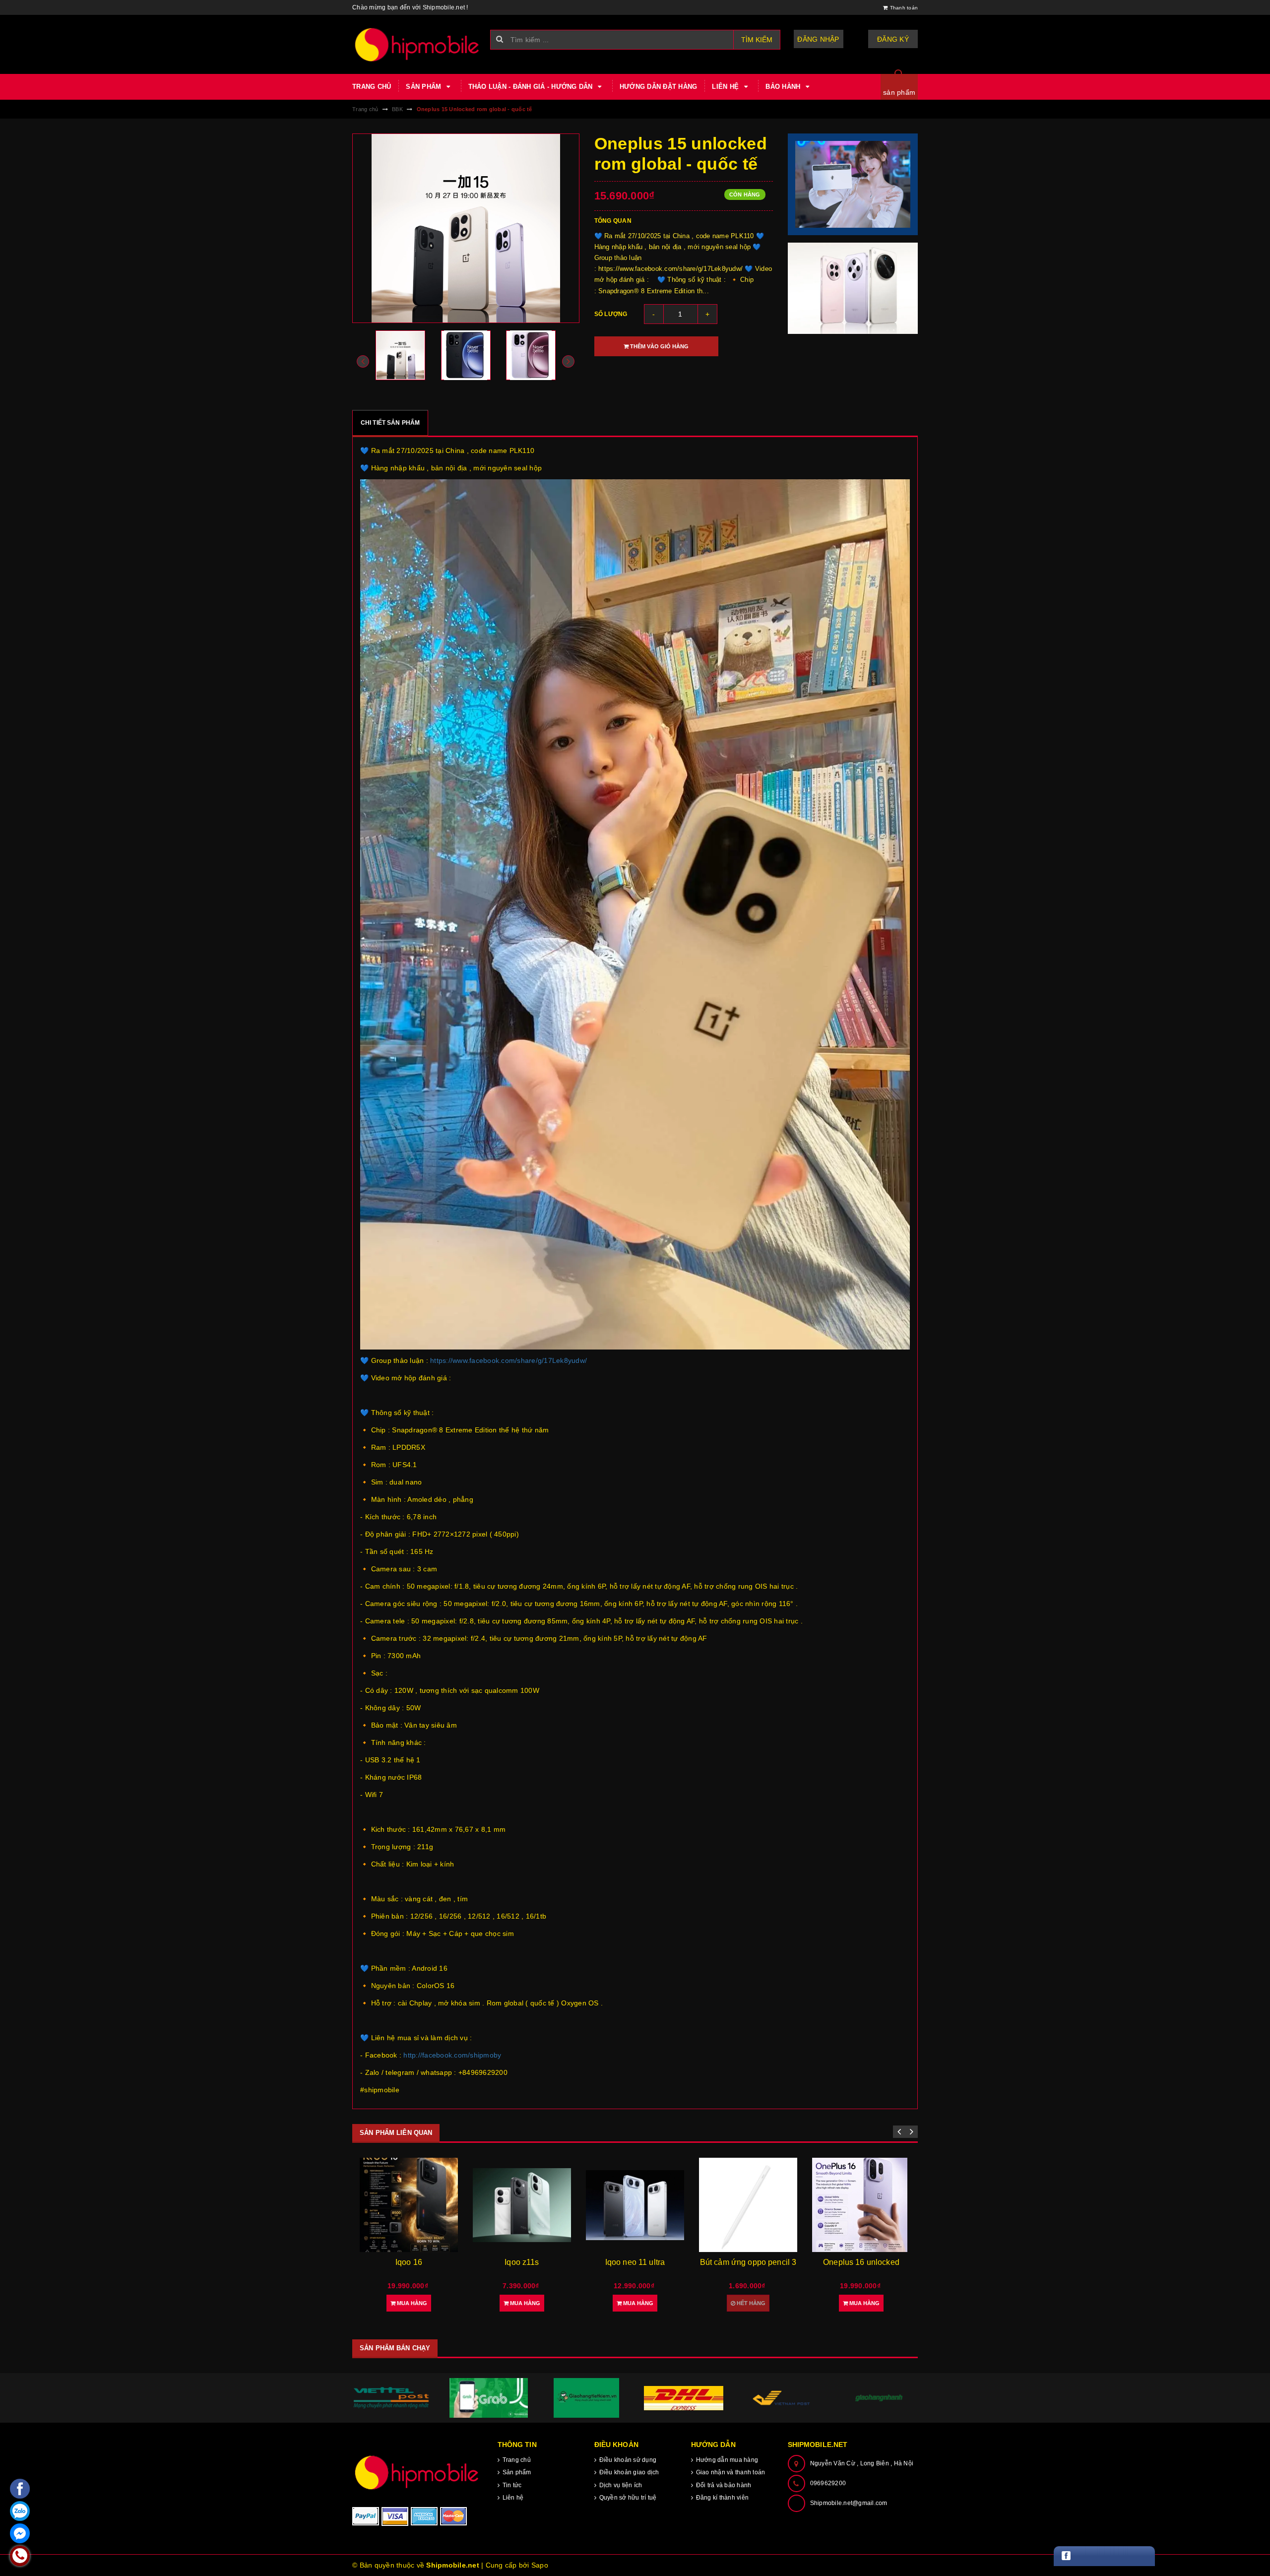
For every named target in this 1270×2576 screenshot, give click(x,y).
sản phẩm (899, 92)
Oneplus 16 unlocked (748, 2262)
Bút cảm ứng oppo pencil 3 (635, 2262)
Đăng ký (893, 39)
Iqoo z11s (409, 2262)
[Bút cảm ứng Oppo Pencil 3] (635, 2205)
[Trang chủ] (417, 44)
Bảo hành (784, 87)
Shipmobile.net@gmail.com (849, 2503)
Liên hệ (726, 87)
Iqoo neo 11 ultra (522, 2262)
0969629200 (828, 2483)
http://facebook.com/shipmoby (452, 2055)
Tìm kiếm (757, 40)
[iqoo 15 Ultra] (861, 2205)
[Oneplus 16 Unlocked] (748, 2205)
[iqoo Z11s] (409, 2205)
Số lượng (611, 314)
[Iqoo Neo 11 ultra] (522, 2205)
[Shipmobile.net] (417, 2472)
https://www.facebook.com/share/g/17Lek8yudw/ (508, 1360)
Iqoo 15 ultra (861, 2262)
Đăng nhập (818, 39)
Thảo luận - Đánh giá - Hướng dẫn (532, 87)
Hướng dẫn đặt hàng (659, 87)
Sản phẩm (424, 87)
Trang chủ (372, 87)
